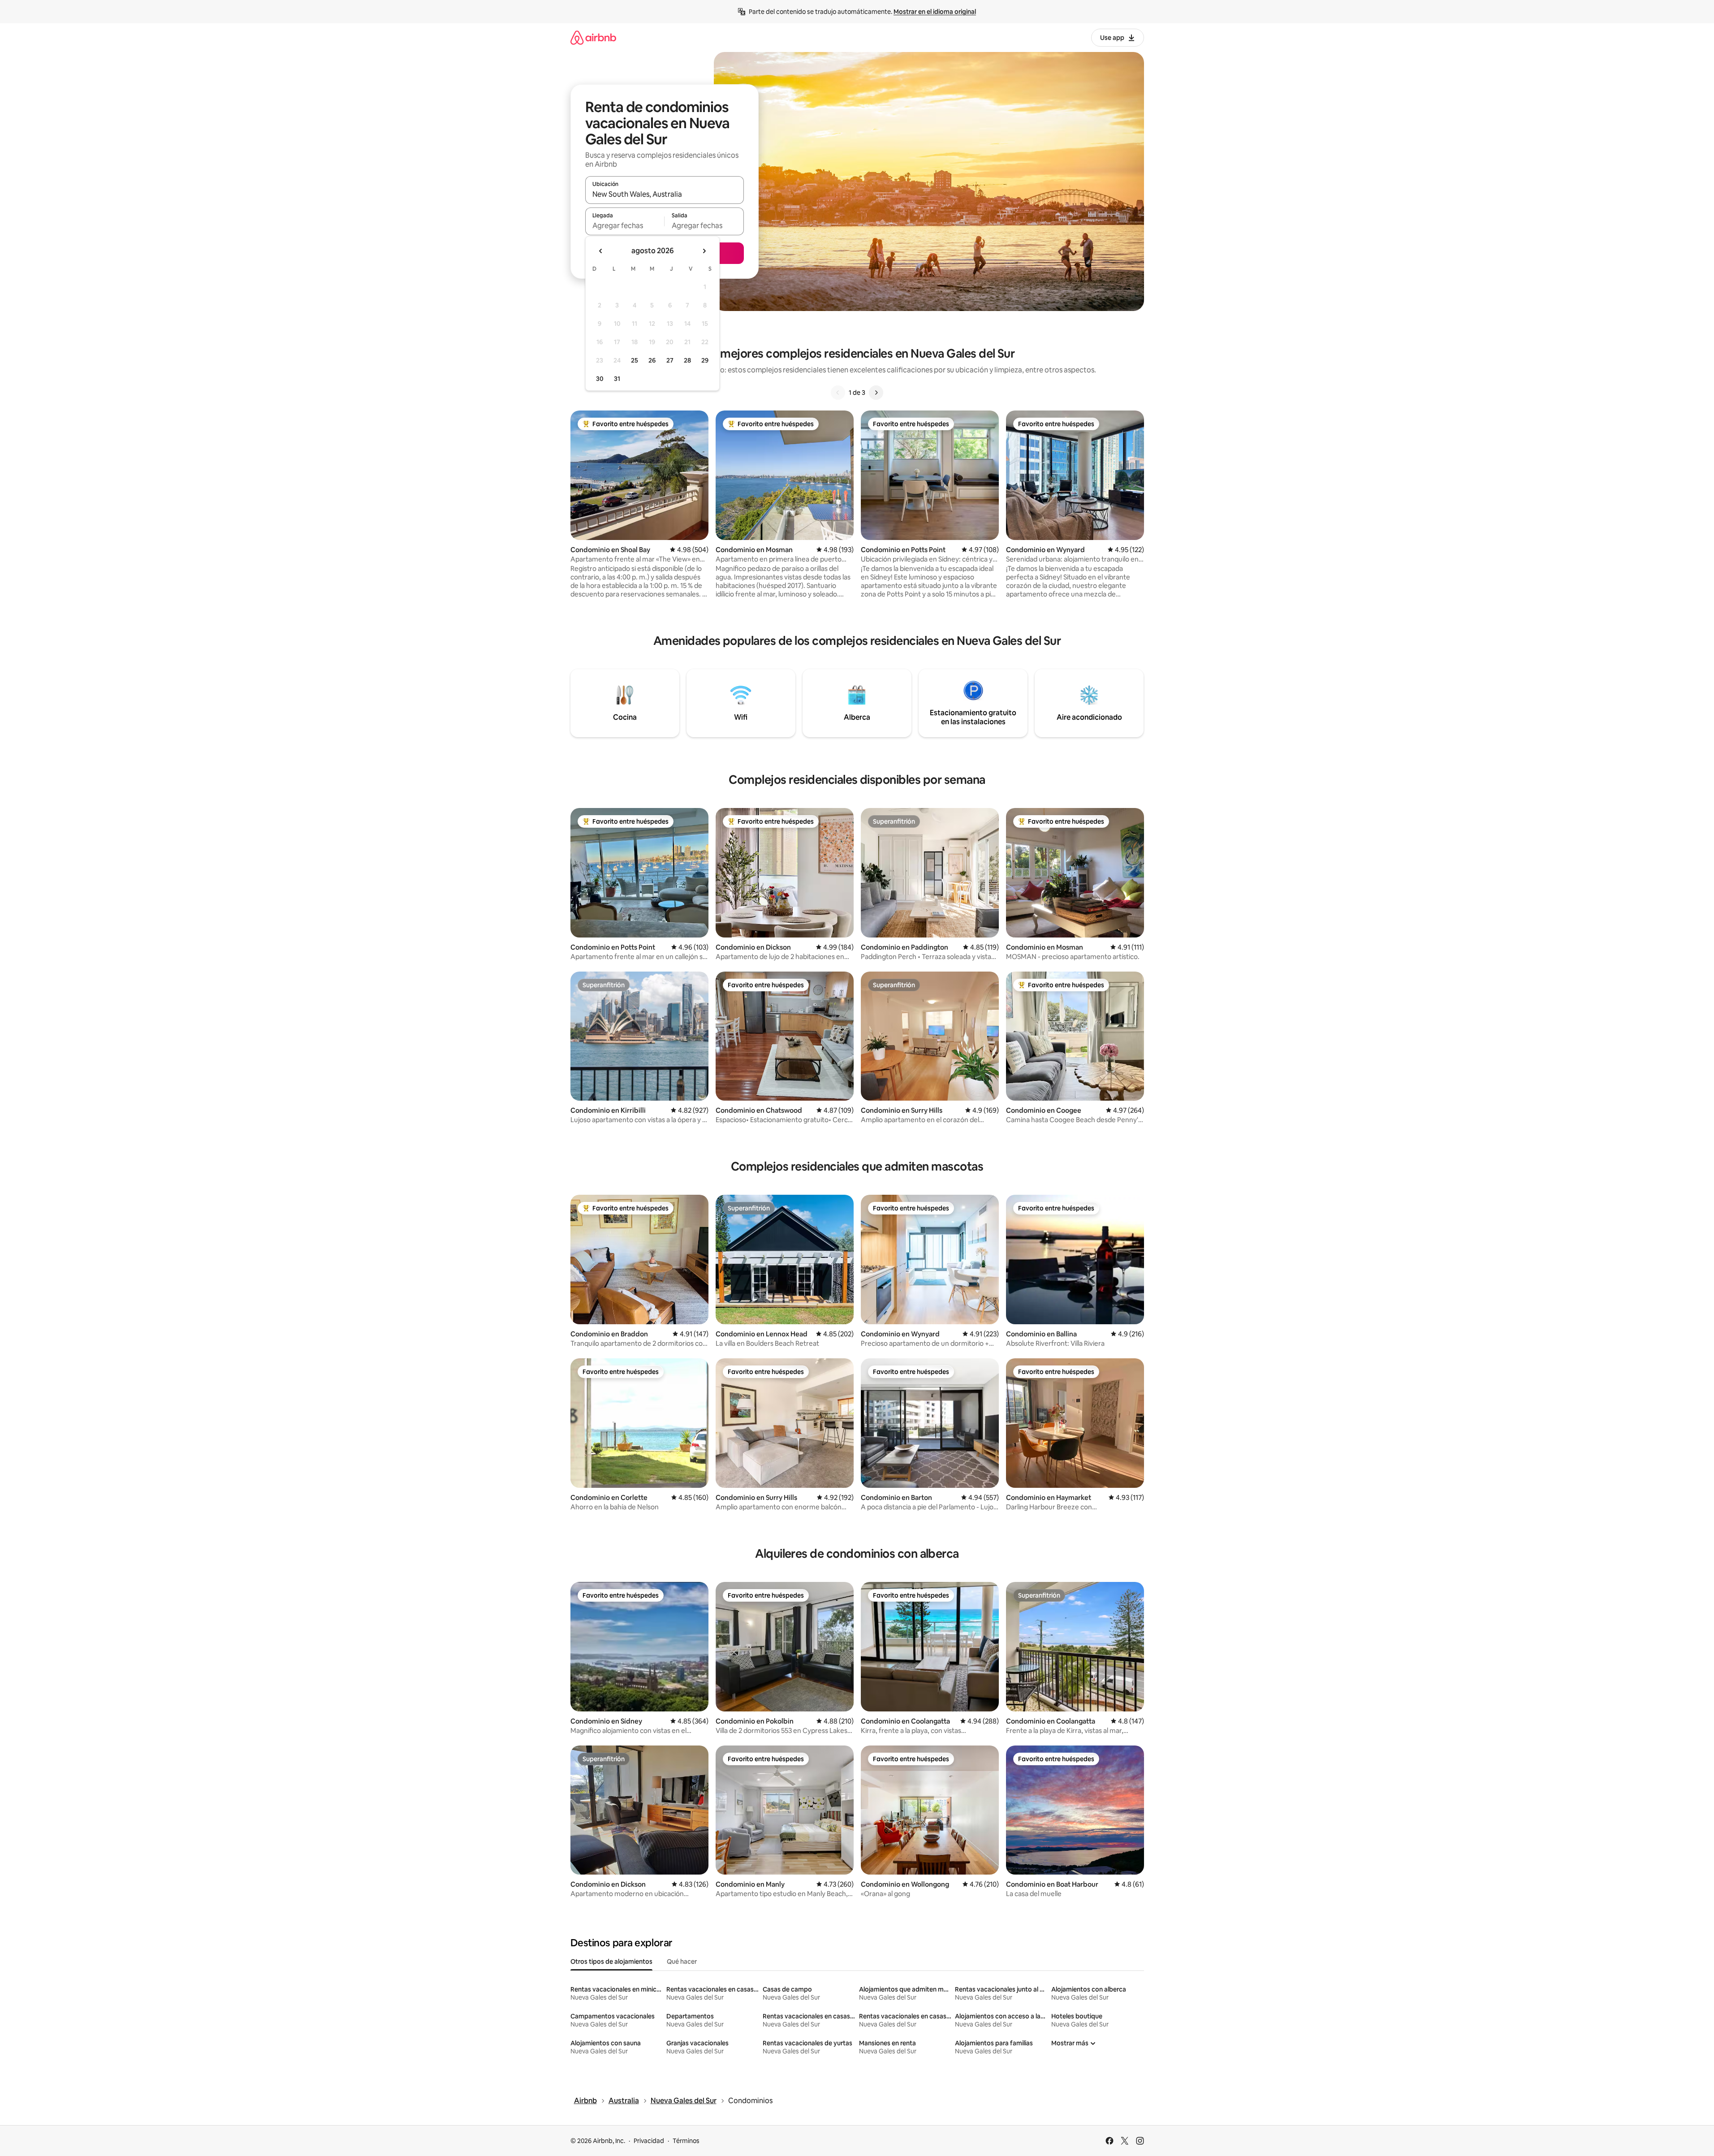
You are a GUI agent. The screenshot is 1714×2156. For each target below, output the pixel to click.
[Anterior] (838, 393)
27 (670, 360)
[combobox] (665, 194)
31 (617, 379)
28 (687, 360)
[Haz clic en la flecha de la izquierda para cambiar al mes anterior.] (601, 251)
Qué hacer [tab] (682, 1962)
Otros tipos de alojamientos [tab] (611, 1962)
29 (705, 360)
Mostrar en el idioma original (935, 12)
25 (635, 360)
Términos (686, 2141)
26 (652, 360)
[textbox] (625, 225)
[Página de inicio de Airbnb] (593, 37)
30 (600, 379)
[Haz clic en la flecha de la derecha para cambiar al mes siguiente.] (704, 251)
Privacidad (649, 2141)
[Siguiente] (876, 393)
